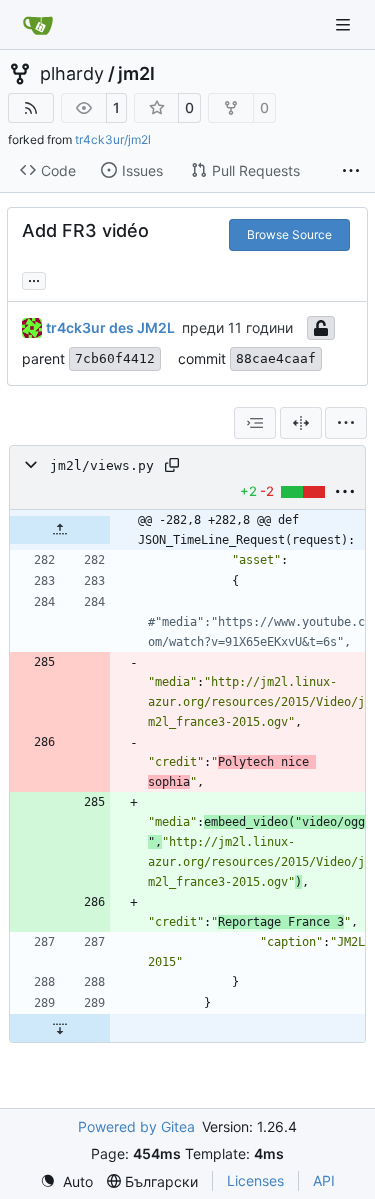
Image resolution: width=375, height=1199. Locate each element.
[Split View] (301, 423)
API (324, 1180)
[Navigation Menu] (345, 24)
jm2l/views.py (102, 465)
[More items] (351, 171)
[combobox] (255, 423)
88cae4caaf (276, 358)
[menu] (346, 423)
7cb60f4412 (115, 358)
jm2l (136, 74)
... (34, 278)
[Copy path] (172, 465)
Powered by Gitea (136, 1126)
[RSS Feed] (31, 108)
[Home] (38, 25)
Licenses (255, 1180)
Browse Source (289, 234)
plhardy (72, 74)
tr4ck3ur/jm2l (113, 139)
